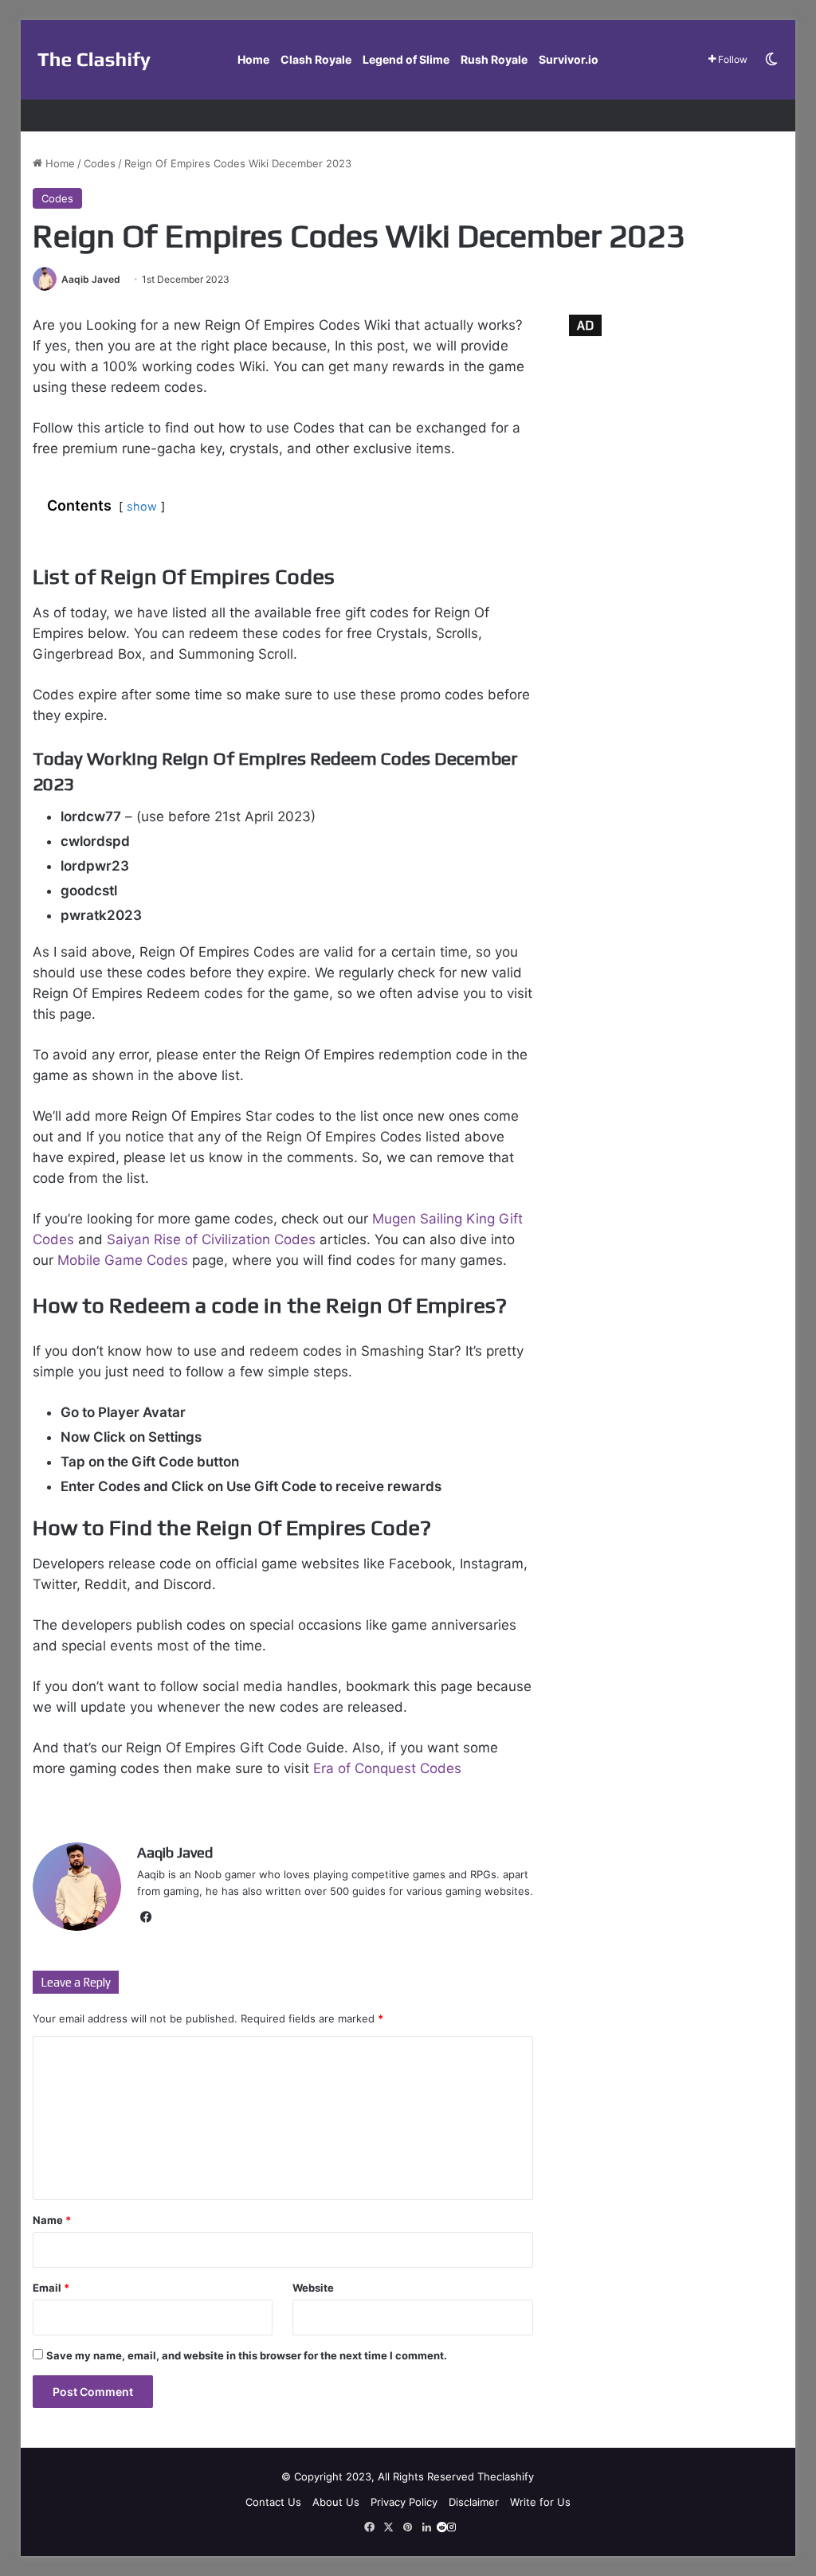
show (142, 506)
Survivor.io (569, 59)
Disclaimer (474, 2502)
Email (51, 2288)
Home (253, 59)
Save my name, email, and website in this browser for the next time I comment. (247, 2355)
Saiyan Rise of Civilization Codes (213, 1239)
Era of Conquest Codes (387, 1768)
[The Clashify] (94, 60)
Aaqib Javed (91, 279)
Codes (100, 163)
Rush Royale (494, 59)
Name (52, 2220)
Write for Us (540, 2502)
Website (313, 2288)
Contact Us (273, 2502)
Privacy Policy (404, 2502)
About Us (336, 2502)
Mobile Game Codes (123, 1260)
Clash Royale (316, 59)
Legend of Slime (406, 59)
